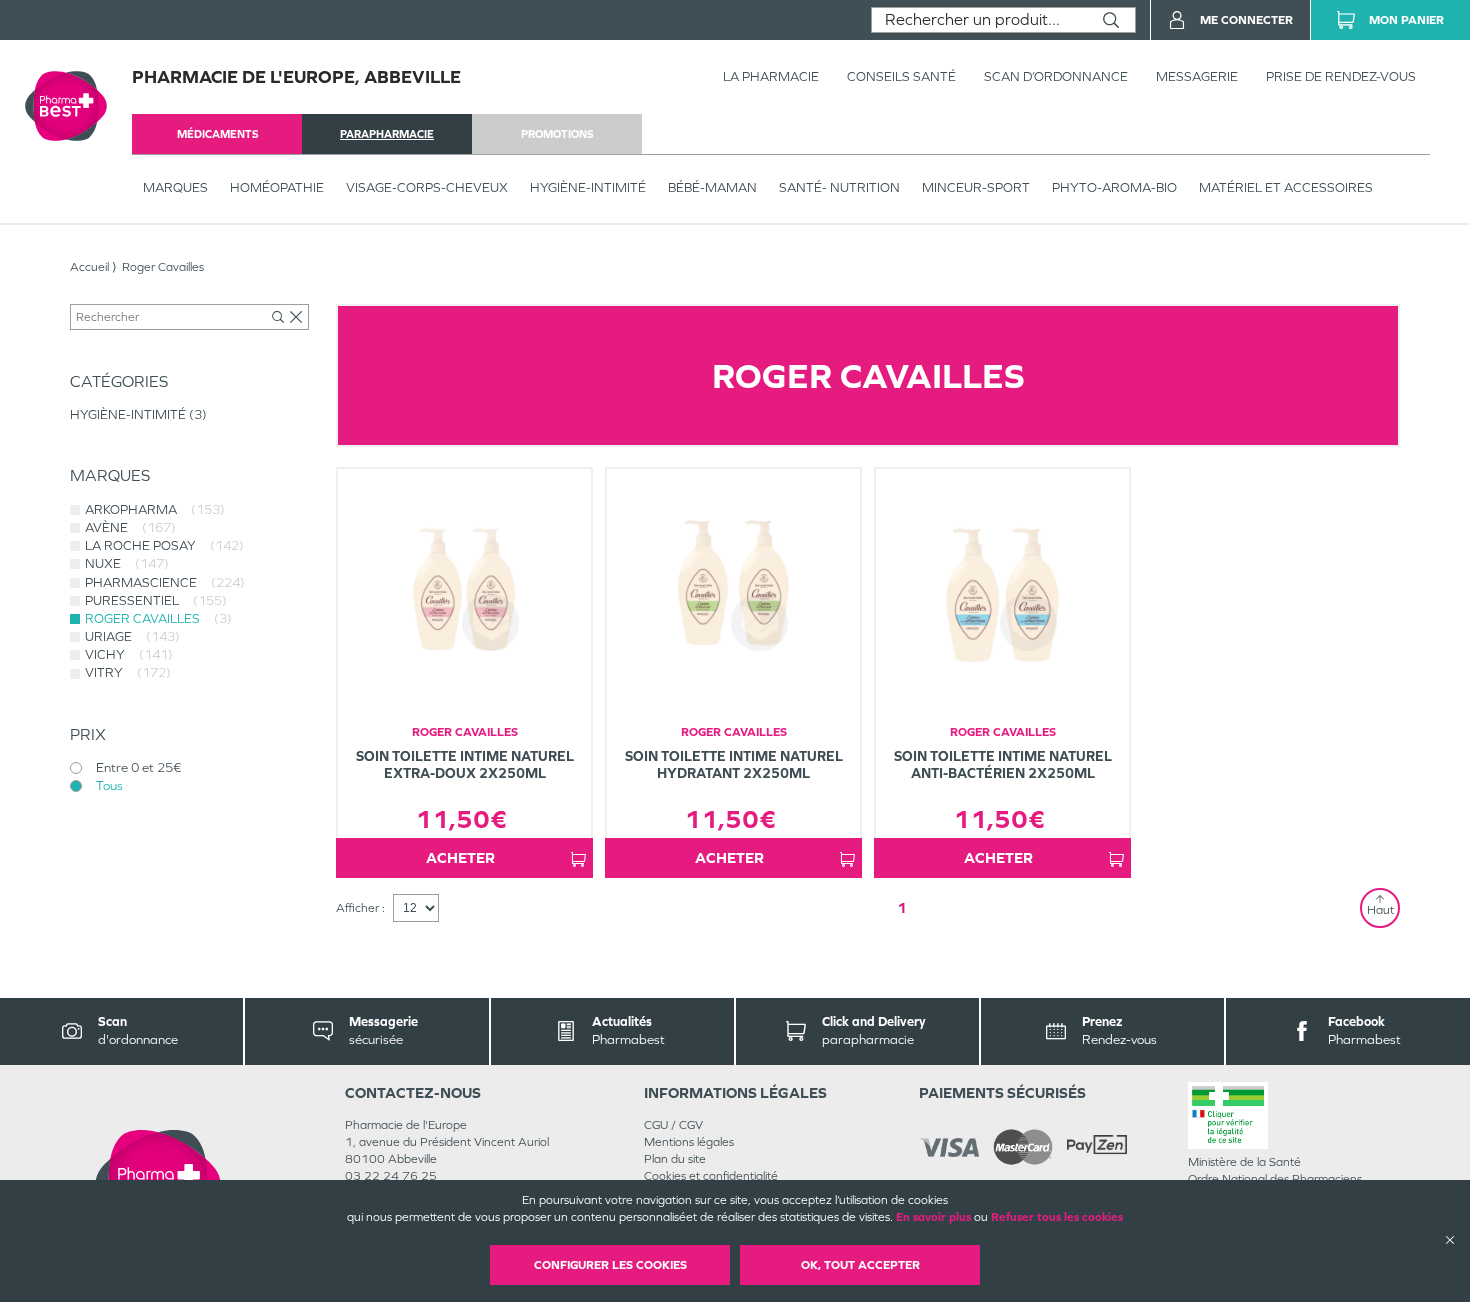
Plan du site (675, 1159)
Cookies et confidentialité (711, 1176)
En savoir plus (933, 1217)
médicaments (217, 134)
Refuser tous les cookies (1057, 1217)
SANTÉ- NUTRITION (839, 187)
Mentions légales (689, 1142)
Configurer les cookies (610, 1265)
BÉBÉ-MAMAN (712, 187)
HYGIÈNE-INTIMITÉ (588, 187)
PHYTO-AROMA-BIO (1114, 187)
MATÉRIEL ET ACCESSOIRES (1286, 187)
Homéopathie (277, 187)
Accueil (89, 267)
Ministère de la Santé (1244, 1162)
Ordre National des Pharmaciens (1275, 1179)
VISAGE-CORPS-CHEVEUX (427, 187)
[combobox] (979, 20)
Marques (175, 187)
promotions (557, 134)
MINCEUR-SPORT (976, 187)
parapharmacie (387, 134)
